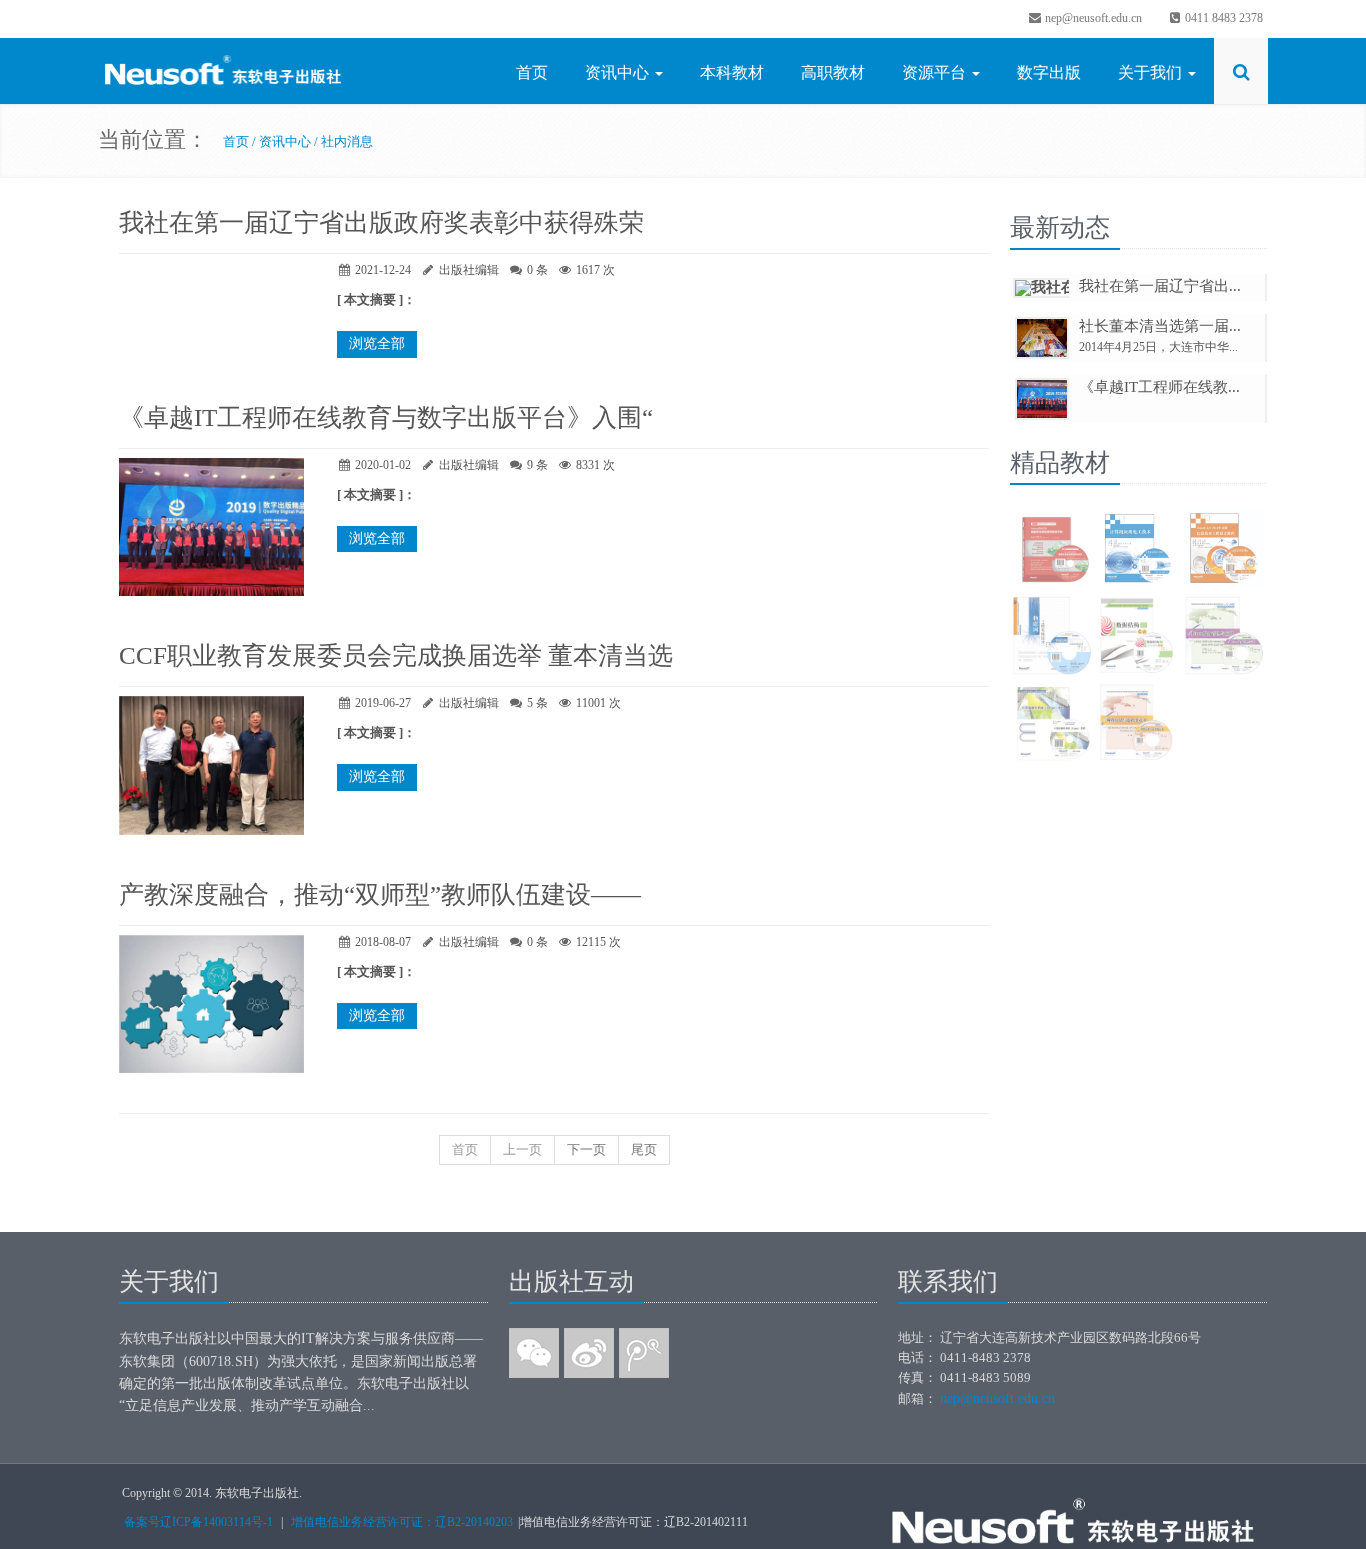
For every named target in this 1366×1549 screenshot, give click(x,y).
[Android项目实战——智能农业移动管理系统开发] (1051, 550)
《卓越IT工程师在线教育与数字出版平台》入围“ (386, 417)
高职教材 (833, 72)
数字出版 (1049, 72)
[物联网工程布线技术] (1051, 637)
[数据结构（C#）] (1137, 637)
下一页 (586, 1149)
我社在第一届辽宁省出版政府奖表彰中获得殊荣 (381, 222)
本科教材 (732, 72)
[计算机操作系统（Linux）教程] (1051, 724)
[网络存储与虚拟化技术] (1137, 724)
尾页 (644, 1149)
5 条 (537, 703)
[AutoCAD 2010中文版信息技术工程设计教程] (1223, 550)
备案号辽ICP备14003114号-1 (198, 1522)
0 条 (537, 270)
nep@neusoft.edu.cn (1092, 18)
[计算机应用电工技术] (1137, 550)
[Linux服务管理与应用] (1223, 637)
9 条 (537, 465)
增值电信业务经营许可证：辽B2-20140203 (402, 1522)
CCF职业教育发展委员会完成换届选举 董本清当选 (396, 655)
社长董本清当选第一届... (1160, 326)
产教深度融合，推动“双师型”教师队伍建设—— (380, 894)
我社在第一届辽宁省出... (1160, 286)
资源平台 (936, 72)
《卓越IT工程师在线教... (1159, 387)
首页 (532, 72)
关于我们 (1152, 72)
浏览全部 (377, 343)
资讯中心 (619, 72)
